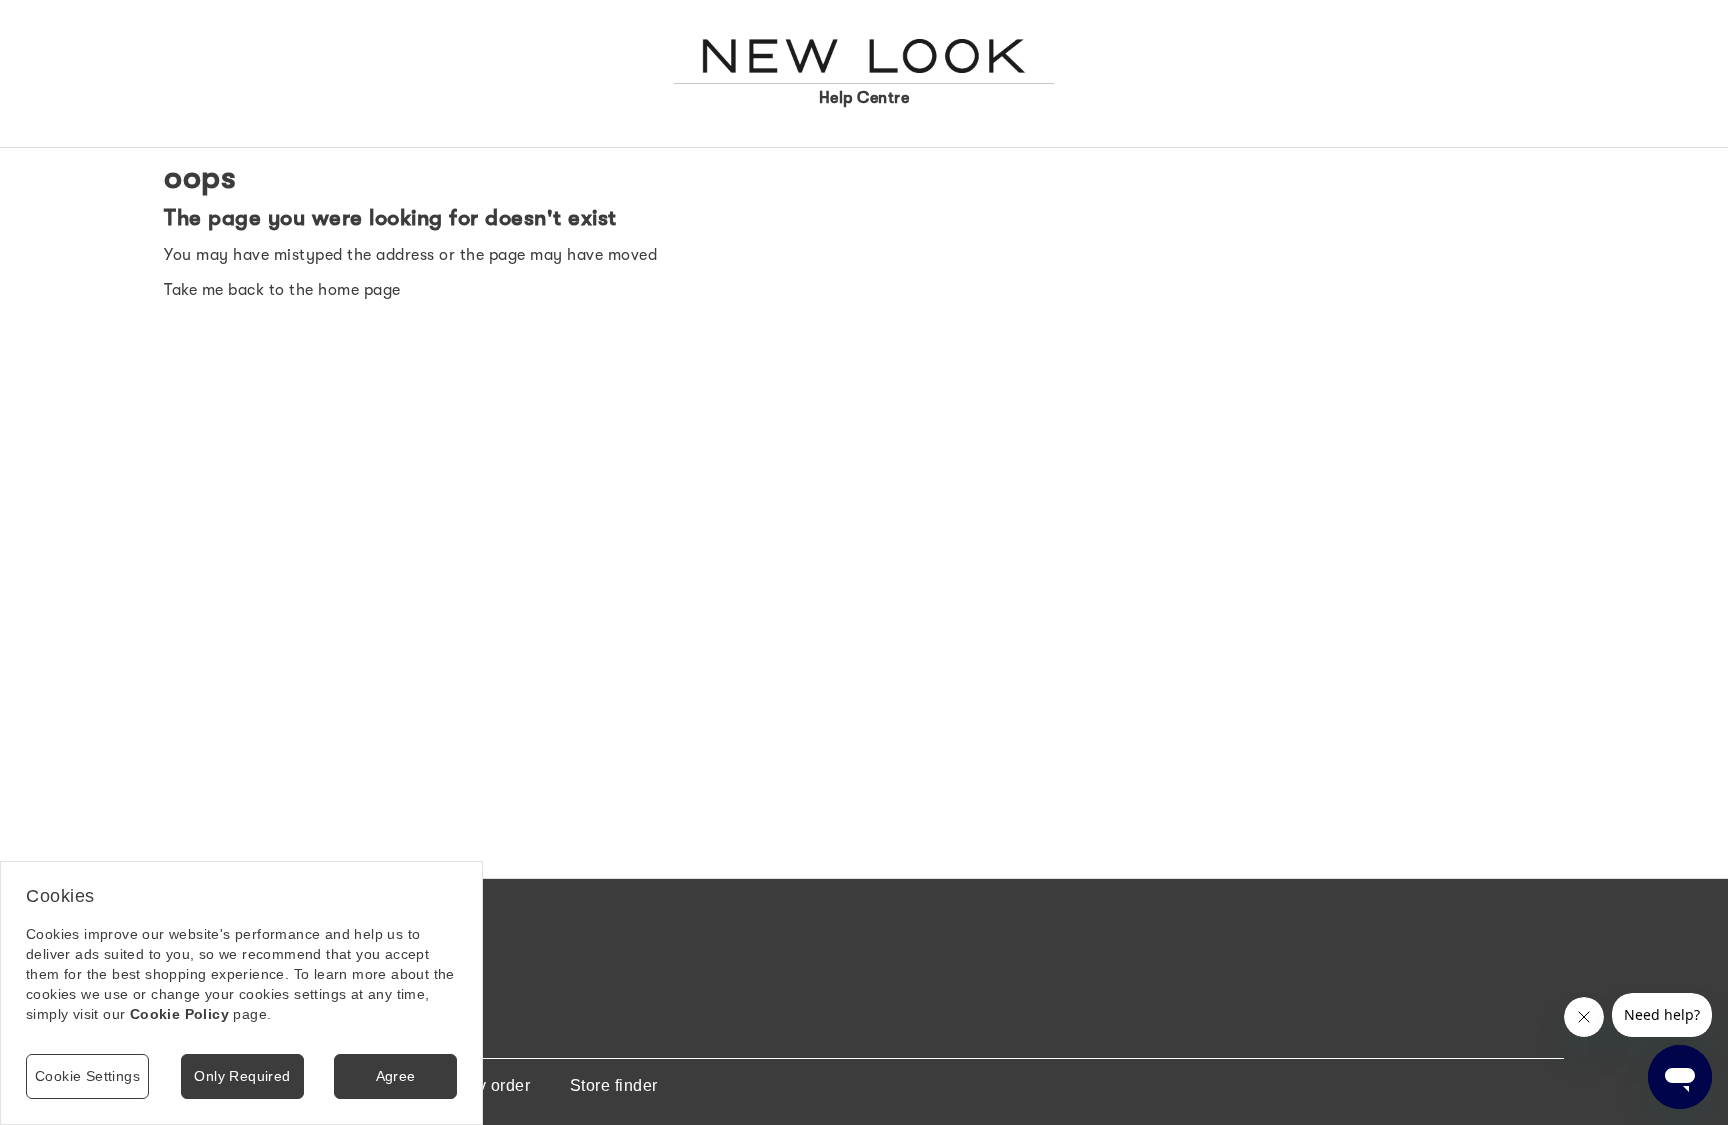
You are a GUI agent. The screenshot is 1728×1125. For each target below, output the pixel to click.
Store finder (614, 1085)
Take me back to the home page (282, 290)
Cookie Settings (87, 1076)
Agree (396, 1076)
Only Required (242, 1076)
